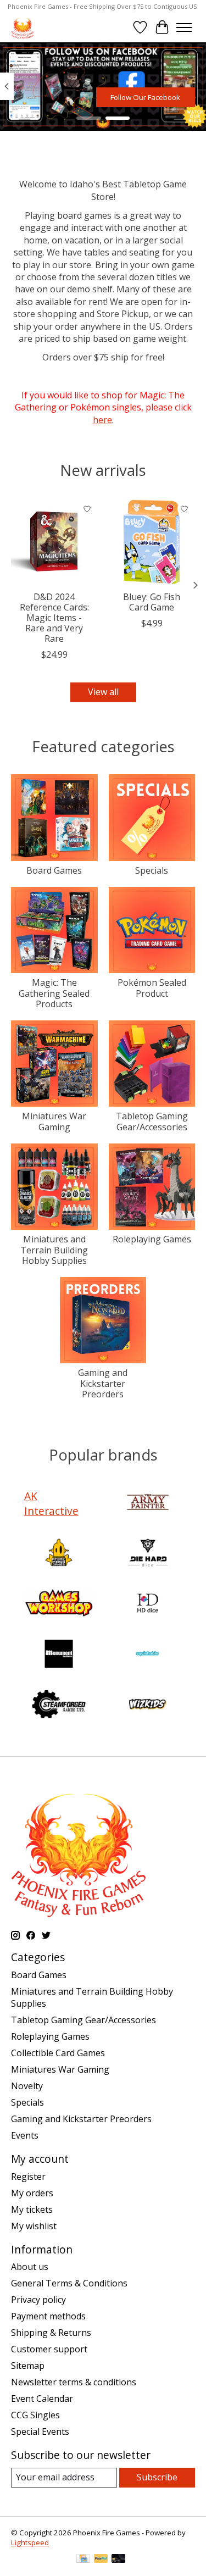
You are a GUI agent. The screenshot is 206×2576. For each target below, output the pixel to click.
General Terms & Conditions (69, 2283)
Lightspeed (30, 2542)
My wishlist (34, 2226)
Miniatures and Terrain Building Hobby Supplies (54, 1250)
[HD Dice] (148, 1605)
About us (30, 2267)
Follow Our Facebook (145, 97)
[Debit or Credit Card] (119, 2560)
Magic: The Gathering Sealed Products (54, 993)
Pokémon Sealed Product (152, 988)
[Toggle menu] (184, 27)
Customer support (49, 2349)
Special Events (40, 2431)
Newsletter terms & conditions (74, 2382)
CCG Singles (35, 2415)
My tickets (32, 2209)
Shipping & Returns (51, 2333)
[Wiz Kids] (148, 1706)
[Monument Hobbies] (59, 1655)
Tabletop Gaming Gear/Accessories (152, 1121)
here (102, 420)
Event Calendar (42, 2399)
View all (103, 692)
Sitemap (28, 2366)
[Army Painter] (148, 1503)
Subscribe (157, 2477)
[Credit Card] (83, 2560)
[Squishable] (148, 1655)
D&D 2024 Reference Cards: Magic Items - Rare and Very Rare (54, 617)
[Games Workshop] (59, 1605)
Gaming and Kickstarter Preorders (103, 1383)
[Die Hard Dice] (148, 1554)
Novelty (27, 2086)
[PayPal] (101, 2560)
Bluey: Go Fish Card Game (152, 601)
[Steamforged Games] (59, 1706)
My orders (32, 2193)
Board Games (54, 870)
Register (28, 2177)
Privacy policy (38, 2300)
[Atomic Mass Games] (59, 1554)
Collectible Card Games (58, 2053)
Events (25, 2135)
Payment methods (48, 2316)
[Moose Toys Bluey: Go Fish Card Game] (152, 542)
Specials (152, 870)
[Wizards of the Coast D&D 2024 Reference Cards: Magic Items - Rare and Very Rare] (54, 542)
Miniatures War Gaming (54, 1121)
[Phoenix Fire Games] (23, 27)
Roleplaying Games (152, 1239)
